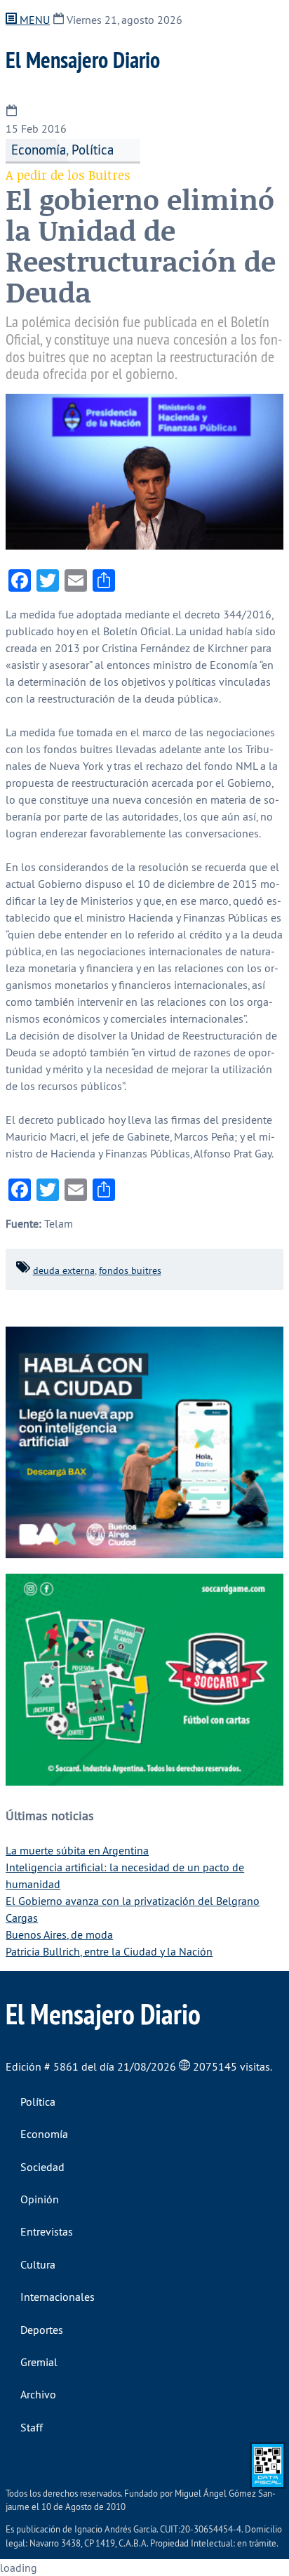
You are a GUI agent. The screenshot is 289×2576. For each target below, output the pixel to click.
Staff (32, 2427)
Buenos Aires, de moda (59, 1934)
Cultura (38, 2264)
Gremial (39, 2362)
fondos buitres (130, 1270)
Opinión (40, 2199)
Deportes (42, 2330)
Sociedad (42, 2167)
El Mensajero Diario (83, 60)
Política (93, 150)
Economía (39, 150)
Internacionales (58, 2297)
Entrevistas (47, 2231)
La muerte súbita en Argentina (77, 1850)
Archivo (38, 2394)
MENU (33, 20)
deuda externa (64, 1270)
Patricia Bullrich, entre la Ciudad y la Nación (109, 1951)
